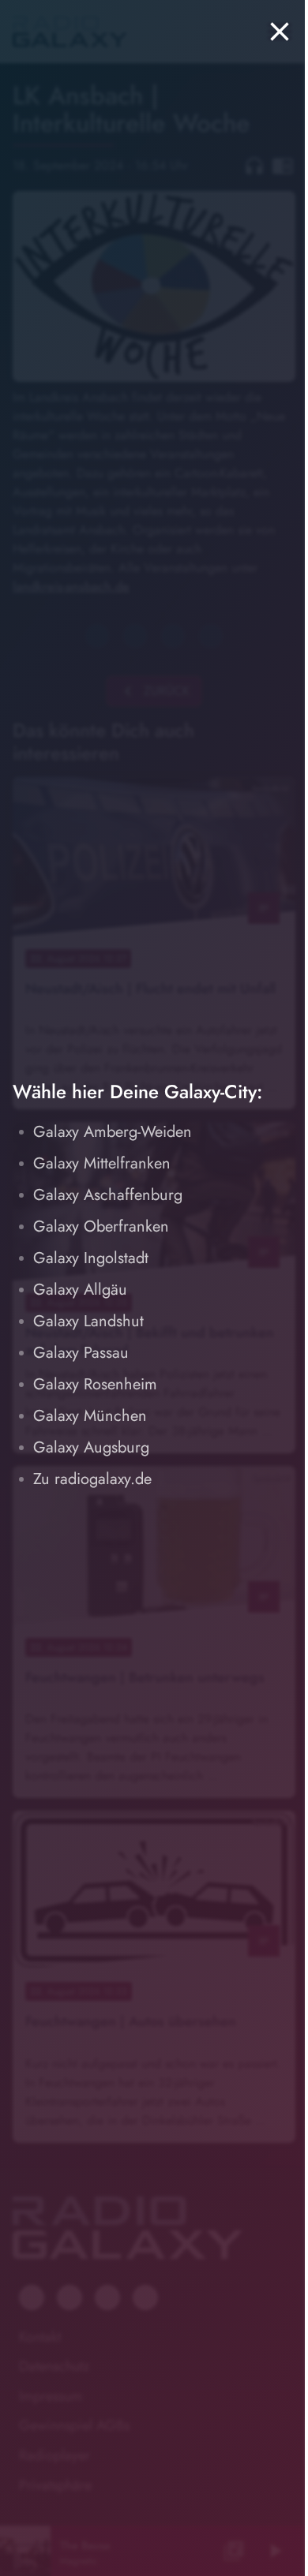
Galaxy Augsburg (91, 1447)
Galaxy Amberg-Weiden (113, 1132)
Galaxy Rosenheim (95, 1384)
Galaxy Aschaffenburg (108, 1195)
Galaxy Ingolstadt (91, 1258)
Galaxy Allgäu (80, 1290)
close (280, 32)
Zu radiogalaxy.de (92, 1479)
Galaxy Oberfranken (101, 1226)
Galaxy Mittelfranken (102, 1163)
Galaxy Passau (81, 1353)
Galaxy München (90, 1416)
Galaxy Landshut (88, 1321)
